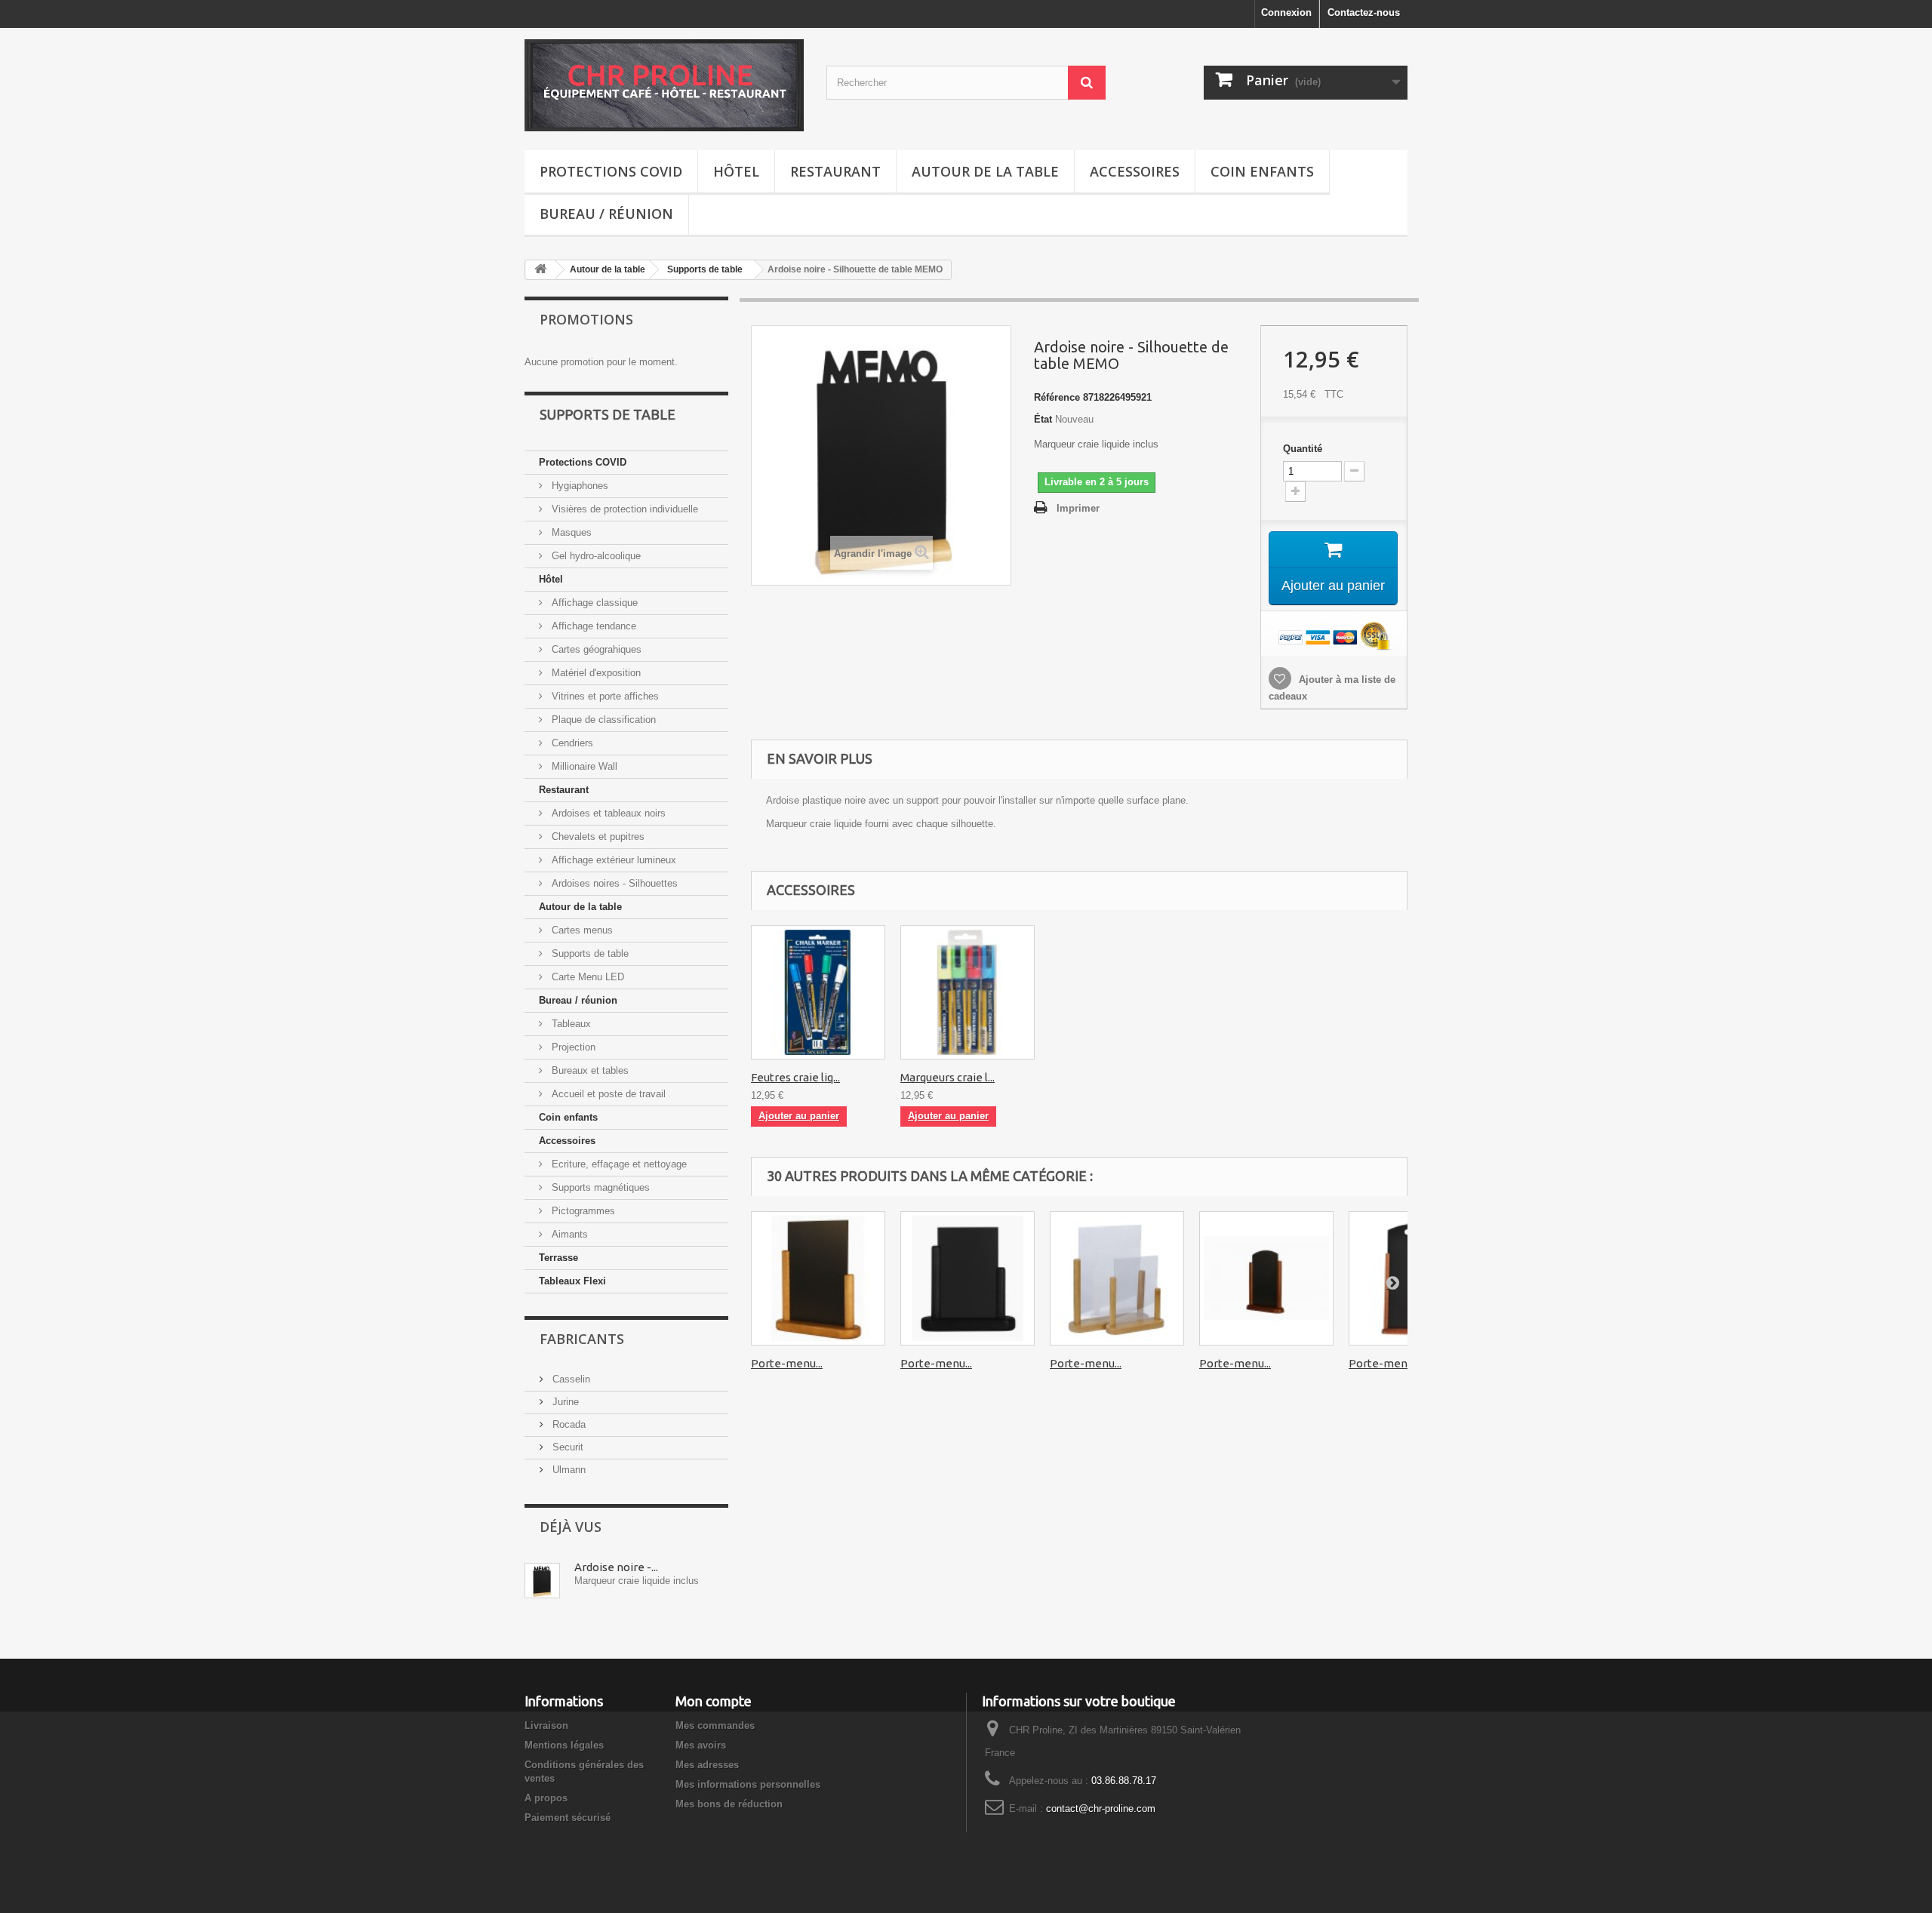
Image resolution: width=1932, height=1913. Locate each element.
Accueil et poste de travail (607, 1094)
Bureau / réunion (606, 214)
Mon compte (714, 1701)
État (1043, 419)
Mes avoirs (701, 1745)
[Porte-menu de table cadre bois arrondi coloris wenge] (1266, 1278)
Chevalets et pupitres (597, 837)
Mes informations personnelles (748, 1784)
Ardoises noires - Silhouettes (613, 883)
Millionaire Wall (583, 766)
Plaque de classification (602, 720)
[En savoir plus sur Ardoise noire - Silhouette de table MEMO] (542, 1581)
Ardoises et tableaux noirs (607, 813)
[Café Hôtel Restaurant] (664, 85)
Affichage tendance (592, 626)
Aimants (568, 1234)
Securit (566, 1447)
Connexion (1286, 12)
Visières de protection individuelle (623, 509)
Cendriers (571, 743)
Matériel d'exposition (595, 673)
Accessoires (1135, 171)
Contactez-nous (1364, 12)
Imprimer (1078, 508)
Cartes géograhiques (595, 649)
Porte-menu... (787, 1363)
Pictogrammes (582, 1211)
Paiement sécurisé (568, 1818)
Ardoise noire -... (616, 1567)
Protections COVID (611, 171)
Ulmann (568, 1470)
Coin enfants (1262, 171)
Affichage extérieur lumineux (612, 860)
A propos (546, 1798)
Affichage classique (593, 603)
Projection (572, 1047)
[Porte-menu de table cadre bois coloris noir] (968, 1278)
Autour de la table (985, 171)
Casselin (570, 1379)
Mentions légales (564, 1745)
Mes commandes (715, 1725)
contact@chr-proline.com (1101, 1808)
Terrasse (558, 1258)
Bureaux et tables (589, 1070)
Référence (1057, 397)
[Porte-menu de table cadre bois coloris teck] (818, 1278)
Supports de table (705, 269)
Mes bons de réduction (729, 1804)
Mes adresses (707, 1765)
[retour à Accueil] (540, 270)
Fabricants (582, 1339)
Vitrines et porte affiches (604, 696)
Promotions (586, 319)
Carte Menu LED (586, 977)
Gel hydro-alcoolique (595, 556)
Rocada (568, 1424)
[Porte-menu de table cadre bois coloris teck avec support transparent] (1117, 1278)
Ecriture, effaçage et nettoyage (618, 1164)
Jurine (564, 1402)
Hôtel (736, 171)
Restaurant (835, 171)
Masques (570, 532)
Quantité (1303, 449)
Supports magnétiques (599, 1187)
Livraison (546, 1725)
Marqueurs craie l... (948, 1077)
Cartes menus (581, 930)
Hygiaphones (578, 486)
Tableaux (570, 1024)
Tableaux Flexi (572, 1281)
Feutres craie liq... (795, 1077)
